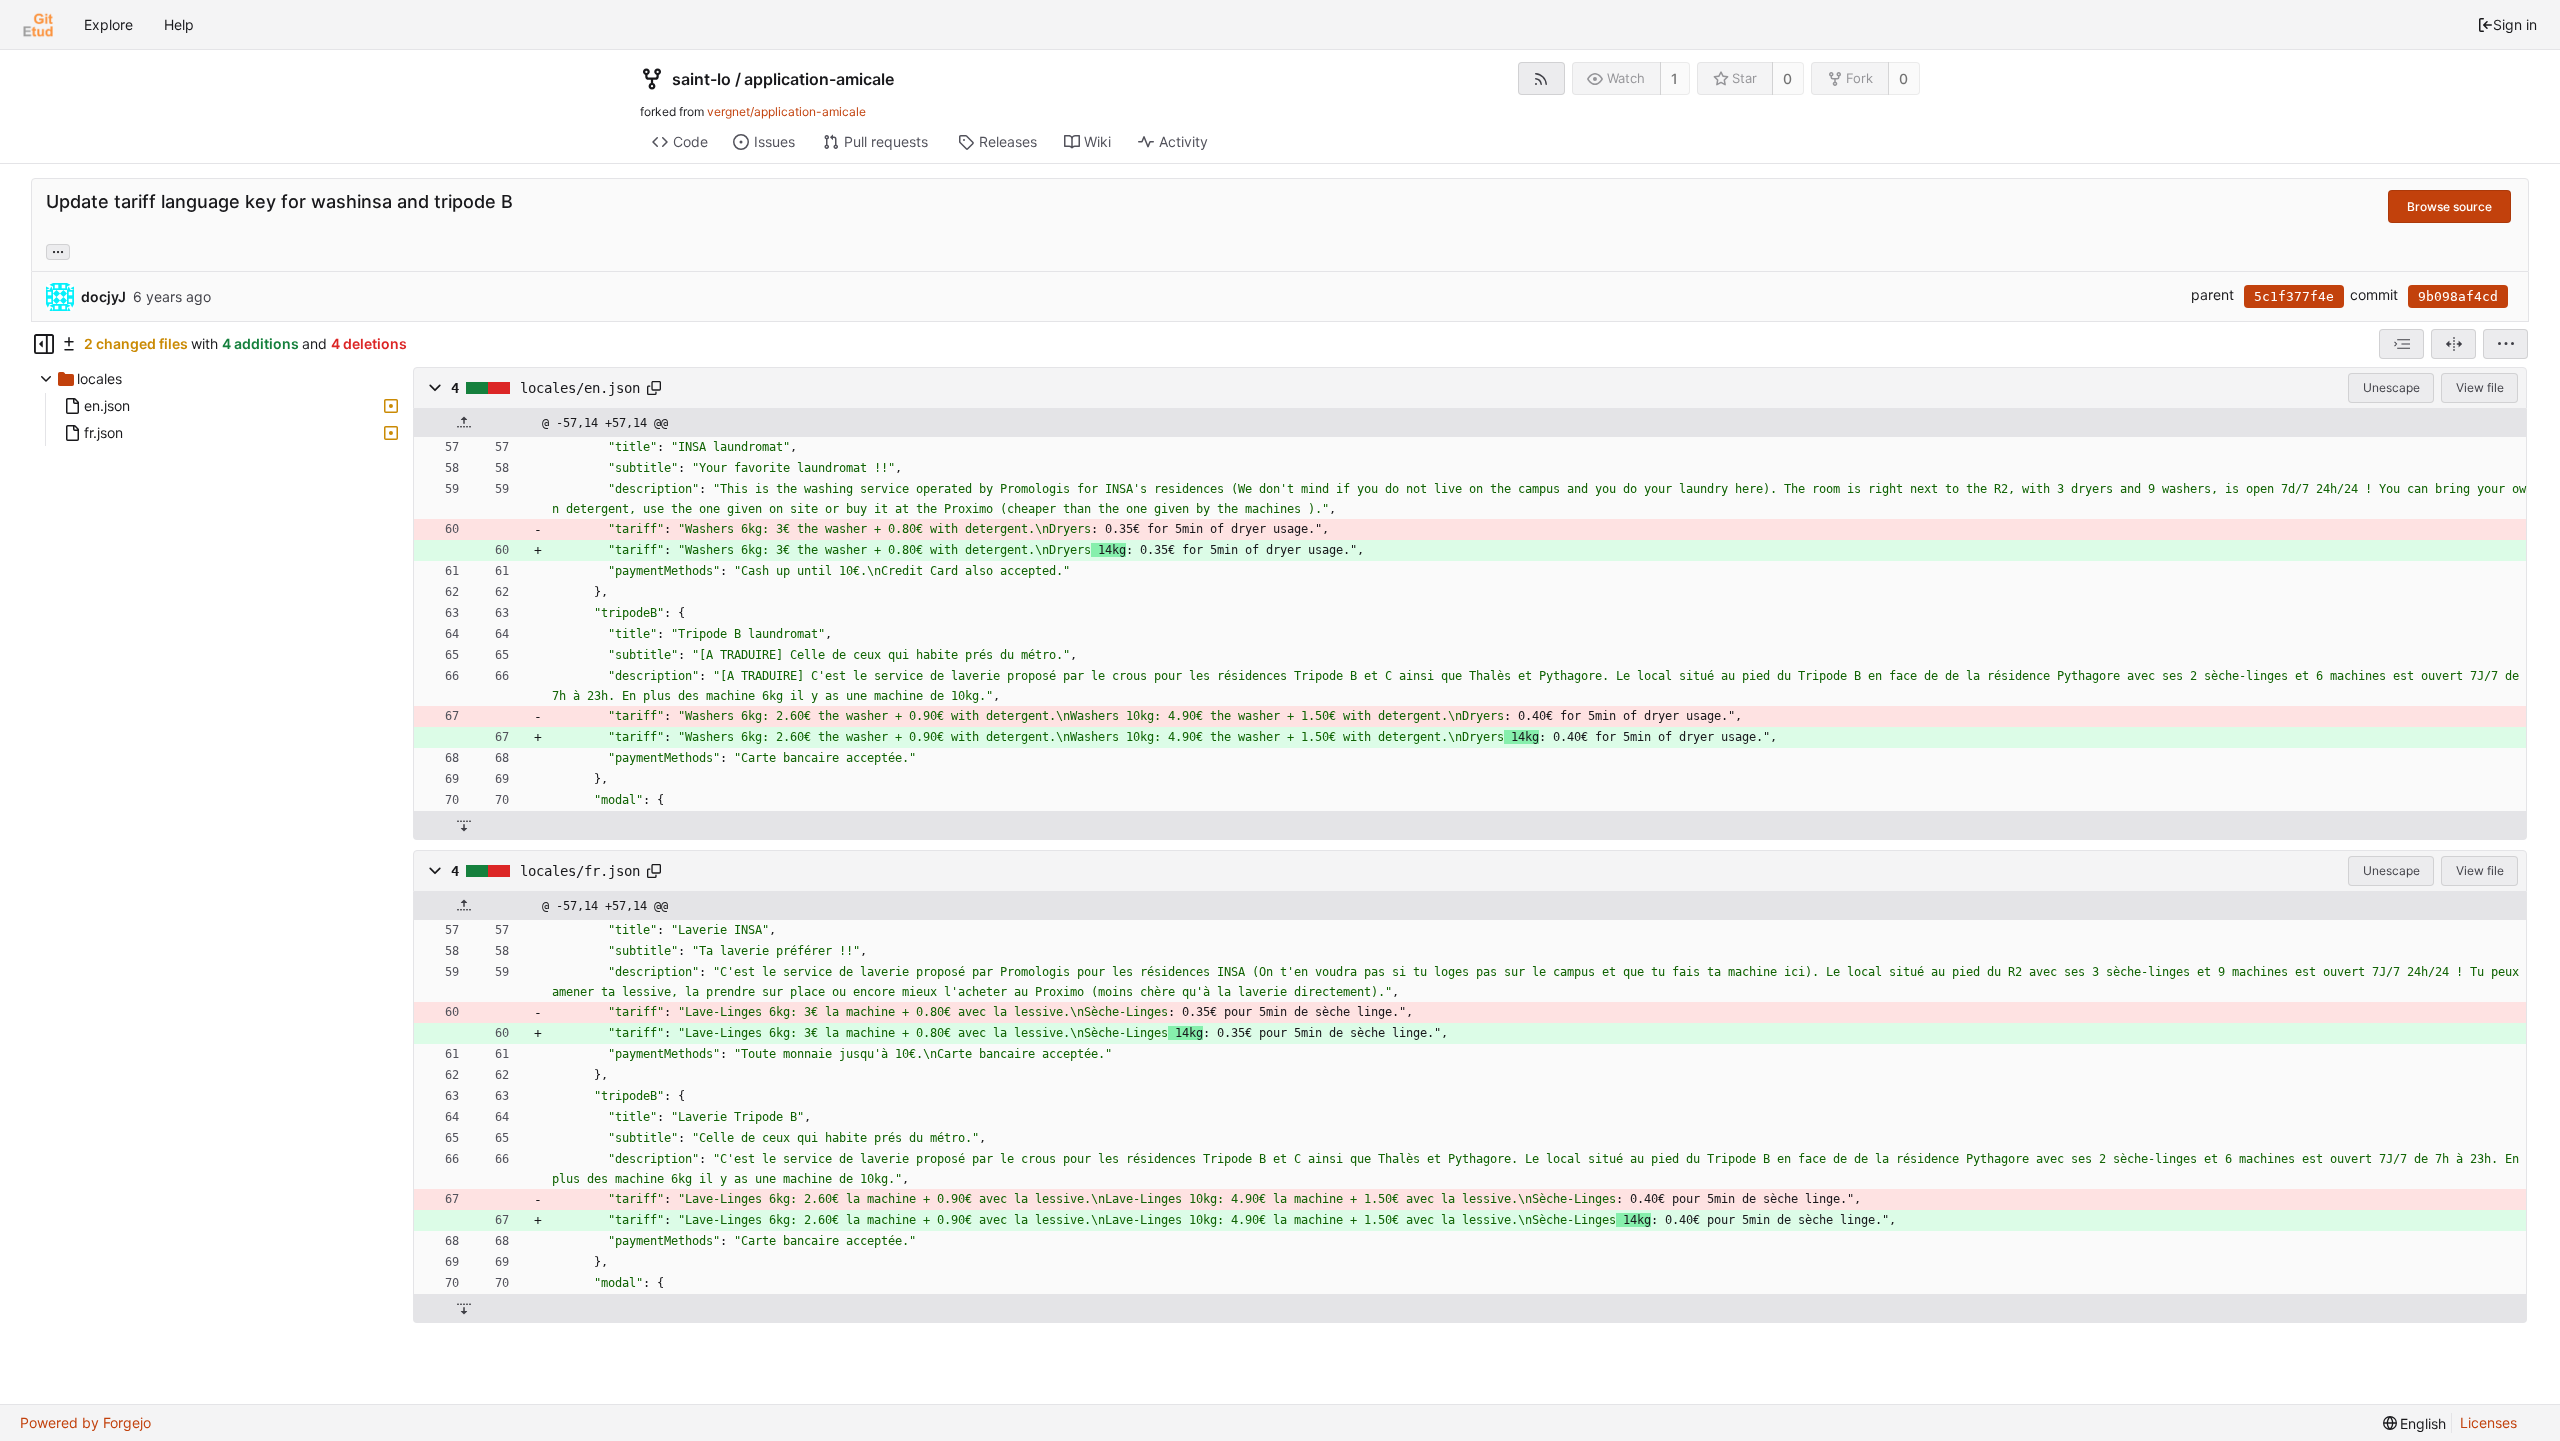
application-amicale (819, 79)
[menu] (2505, 344)
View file (2480, 387)
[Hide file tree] (44, 344)
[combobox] (2401, 344)
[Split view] (2453, 344)
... (58, 250)
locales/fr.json (580, 871)
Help (179, 24)
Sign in (2515, 24)
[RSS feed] (1541, 78)
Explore (108, 24)
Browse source (2449, 206)
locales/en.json (580, 388)
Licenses (2488, 1422)
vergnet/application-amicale (786, 111)
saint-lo (701, 79)
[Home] (38, 25)
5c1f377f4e (2294, 296)
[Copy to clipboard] (654, 388)
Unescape (2391, 387)
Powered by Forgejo (85, 1422)
